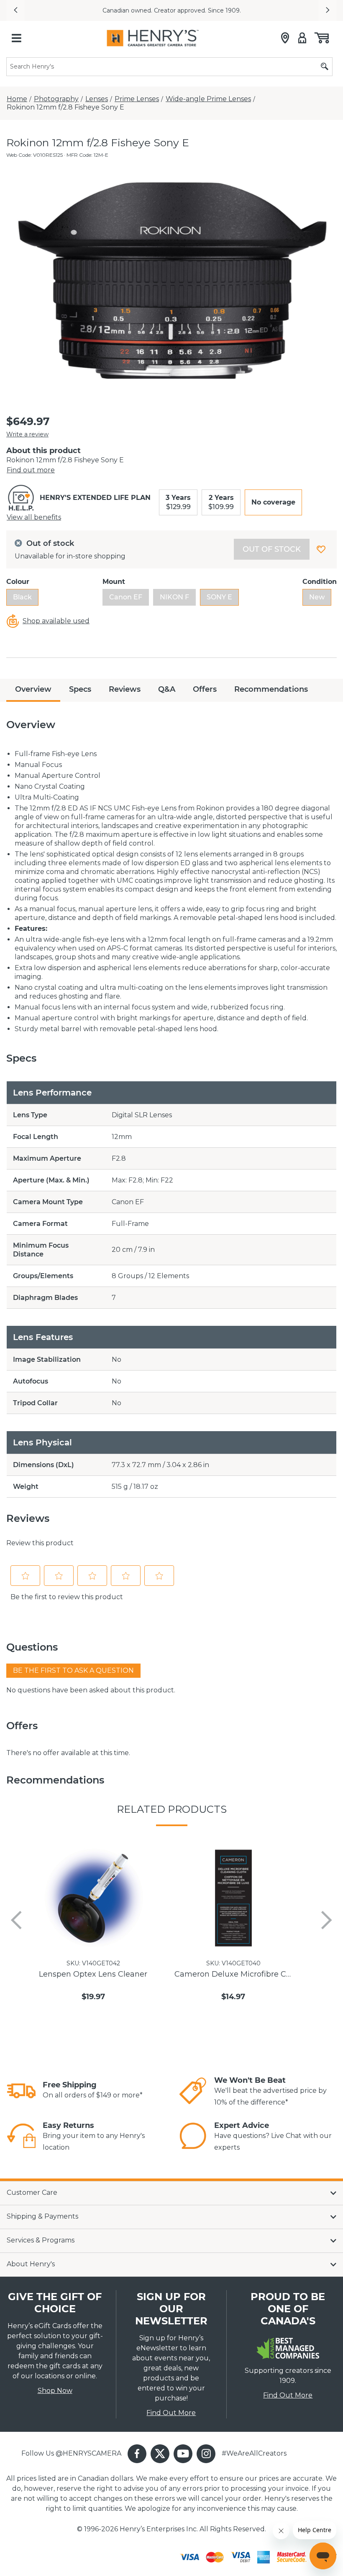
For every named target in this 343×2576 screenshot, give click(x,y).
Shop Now (55, 2391)
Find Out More (171, 2413)
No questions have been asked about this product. (91, 1690)
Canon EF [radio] (126, 597)
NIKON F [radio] (174, 597)
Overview (33, 689)
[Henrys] (153, 38)
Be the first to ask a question (73, 1670)
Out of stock (272, 549)
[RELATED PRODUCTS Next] (327, 1920)
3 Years (178, 502)
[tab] (33, 690)
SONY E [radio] (219, 597)
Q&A (167, 689)
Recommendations (271, 689)
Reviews (125, 689)
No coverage (273, 502)
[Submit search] (325, 67)
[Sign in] (302, 38)
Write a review (27, 434)
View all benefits (34, 517)
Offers (205, 689)
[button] (15, 10)
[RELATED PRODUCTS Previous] (16, 1920)
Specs (80, 689)
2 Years (221, 502)
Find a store (260, 10)
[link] (21, 2091)
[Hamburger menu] (16, 38)
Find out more (31, 470)
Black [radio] (22, 597)
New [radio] (317, 597)
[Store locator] (285, 38)
